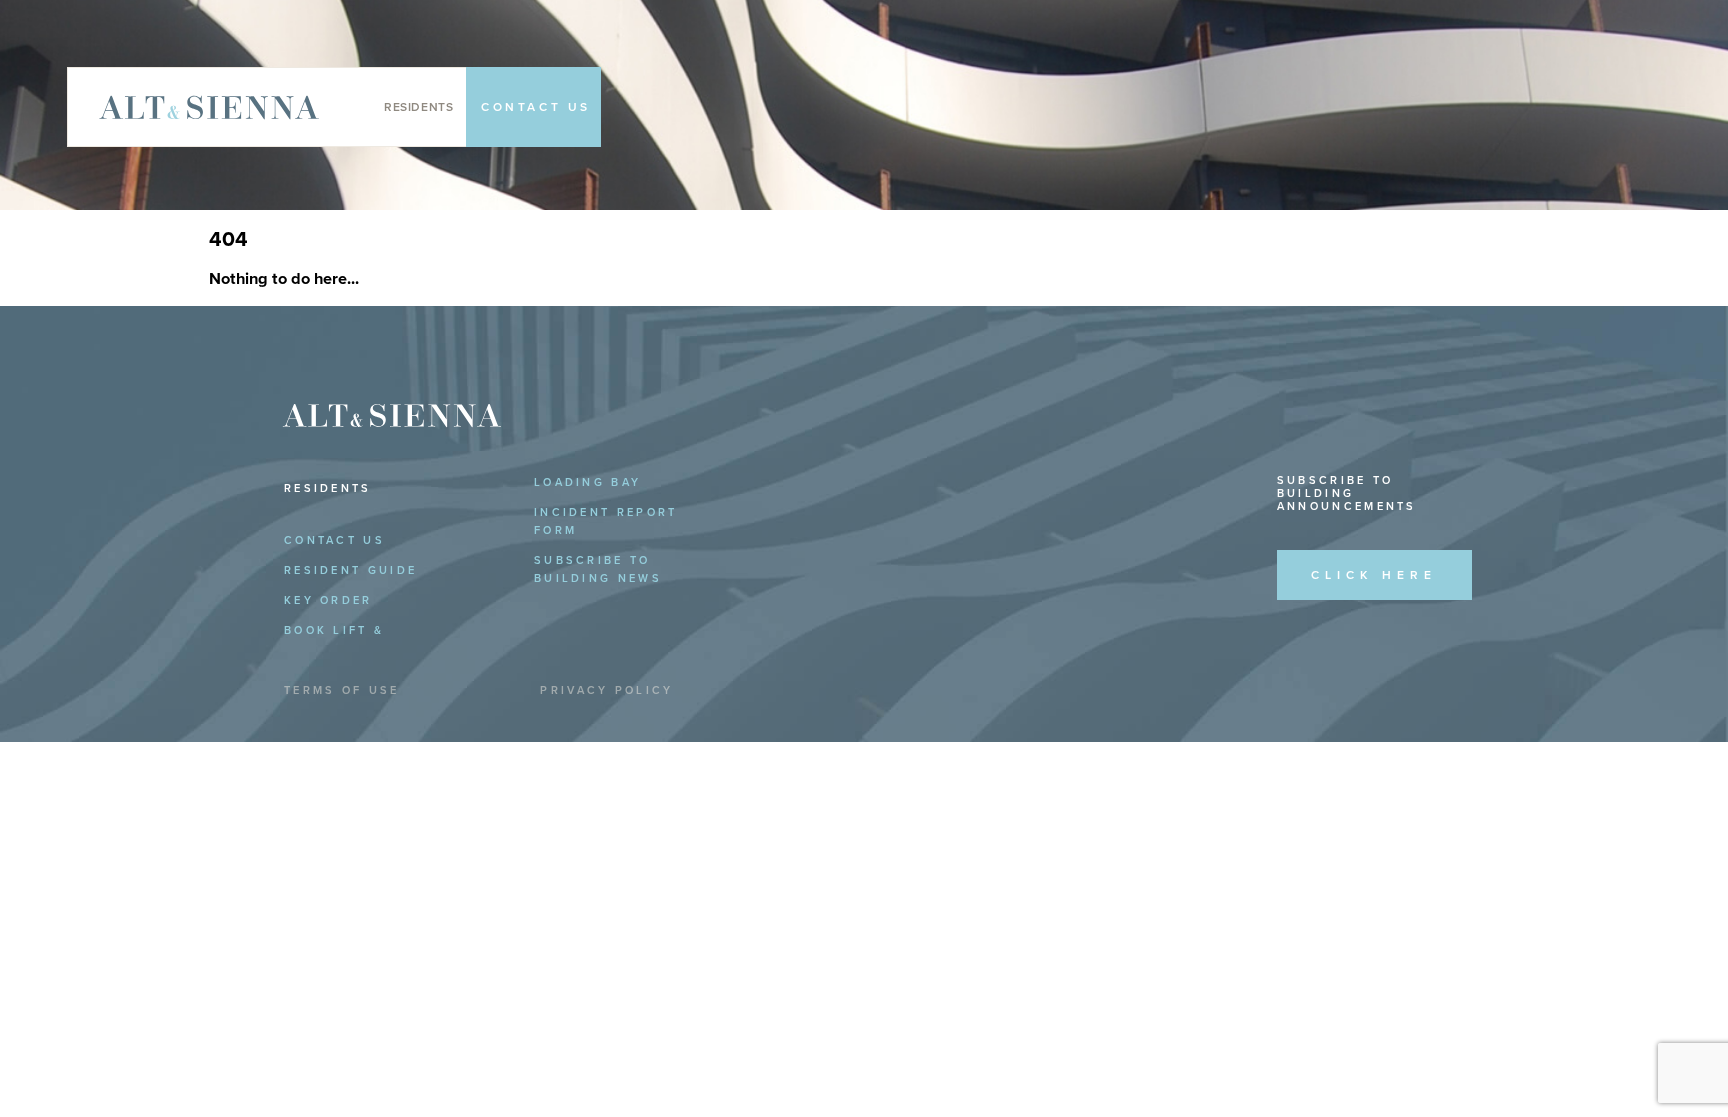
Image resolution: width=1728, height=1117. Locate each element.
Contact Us (334, 540)
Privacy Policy (606, 690)
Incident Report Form (606, 521)
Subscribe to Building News (598, 569)
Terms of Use (342, 690)
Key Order (328, 600)
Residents (418, 107)
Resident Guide (350, 570)
